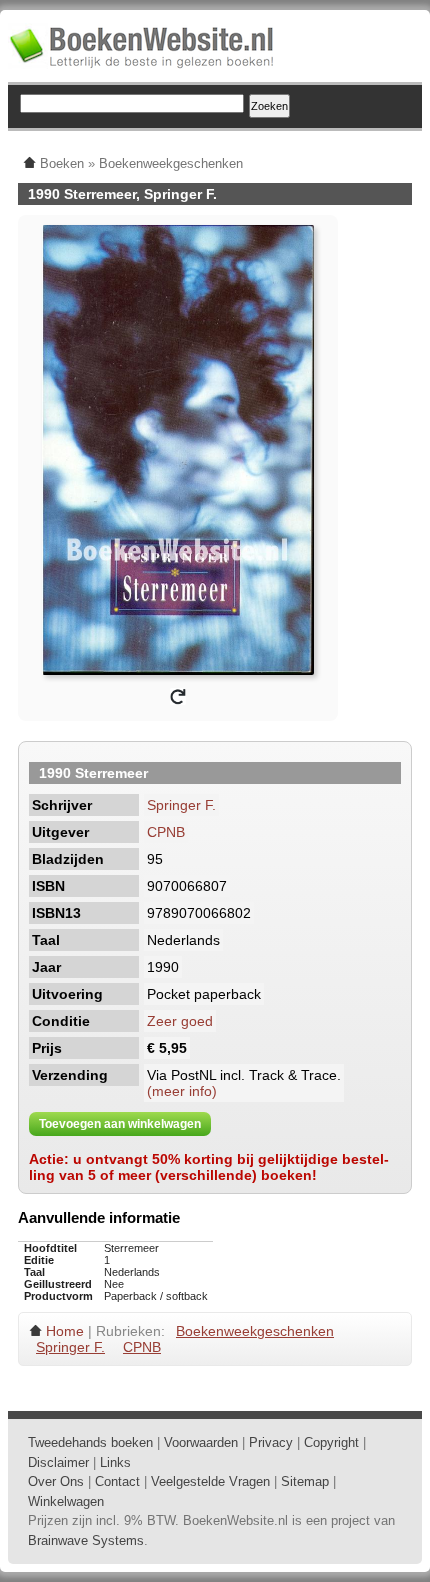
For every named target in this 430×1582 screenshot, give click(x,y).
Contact (117, 1481)
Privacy (271, 1442)
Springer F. (181, 805)
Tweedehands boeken (90, 1442)
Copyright (331, 1442)
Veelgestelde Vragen (210, 1481)
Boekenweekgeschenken (255, 1331)
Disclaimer (58, 1462)
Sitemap (305, 1481)
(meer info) (182, 1091)
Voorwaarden (201, 1442)
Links (115, 1462)
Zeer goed (180, 1021)
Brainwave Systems (86, 1540)
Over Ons (56, 1481)
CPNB (166, 832)
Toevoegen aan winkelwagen (120, 1124)
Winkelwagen (66, 1501)
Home (65, 1331)
